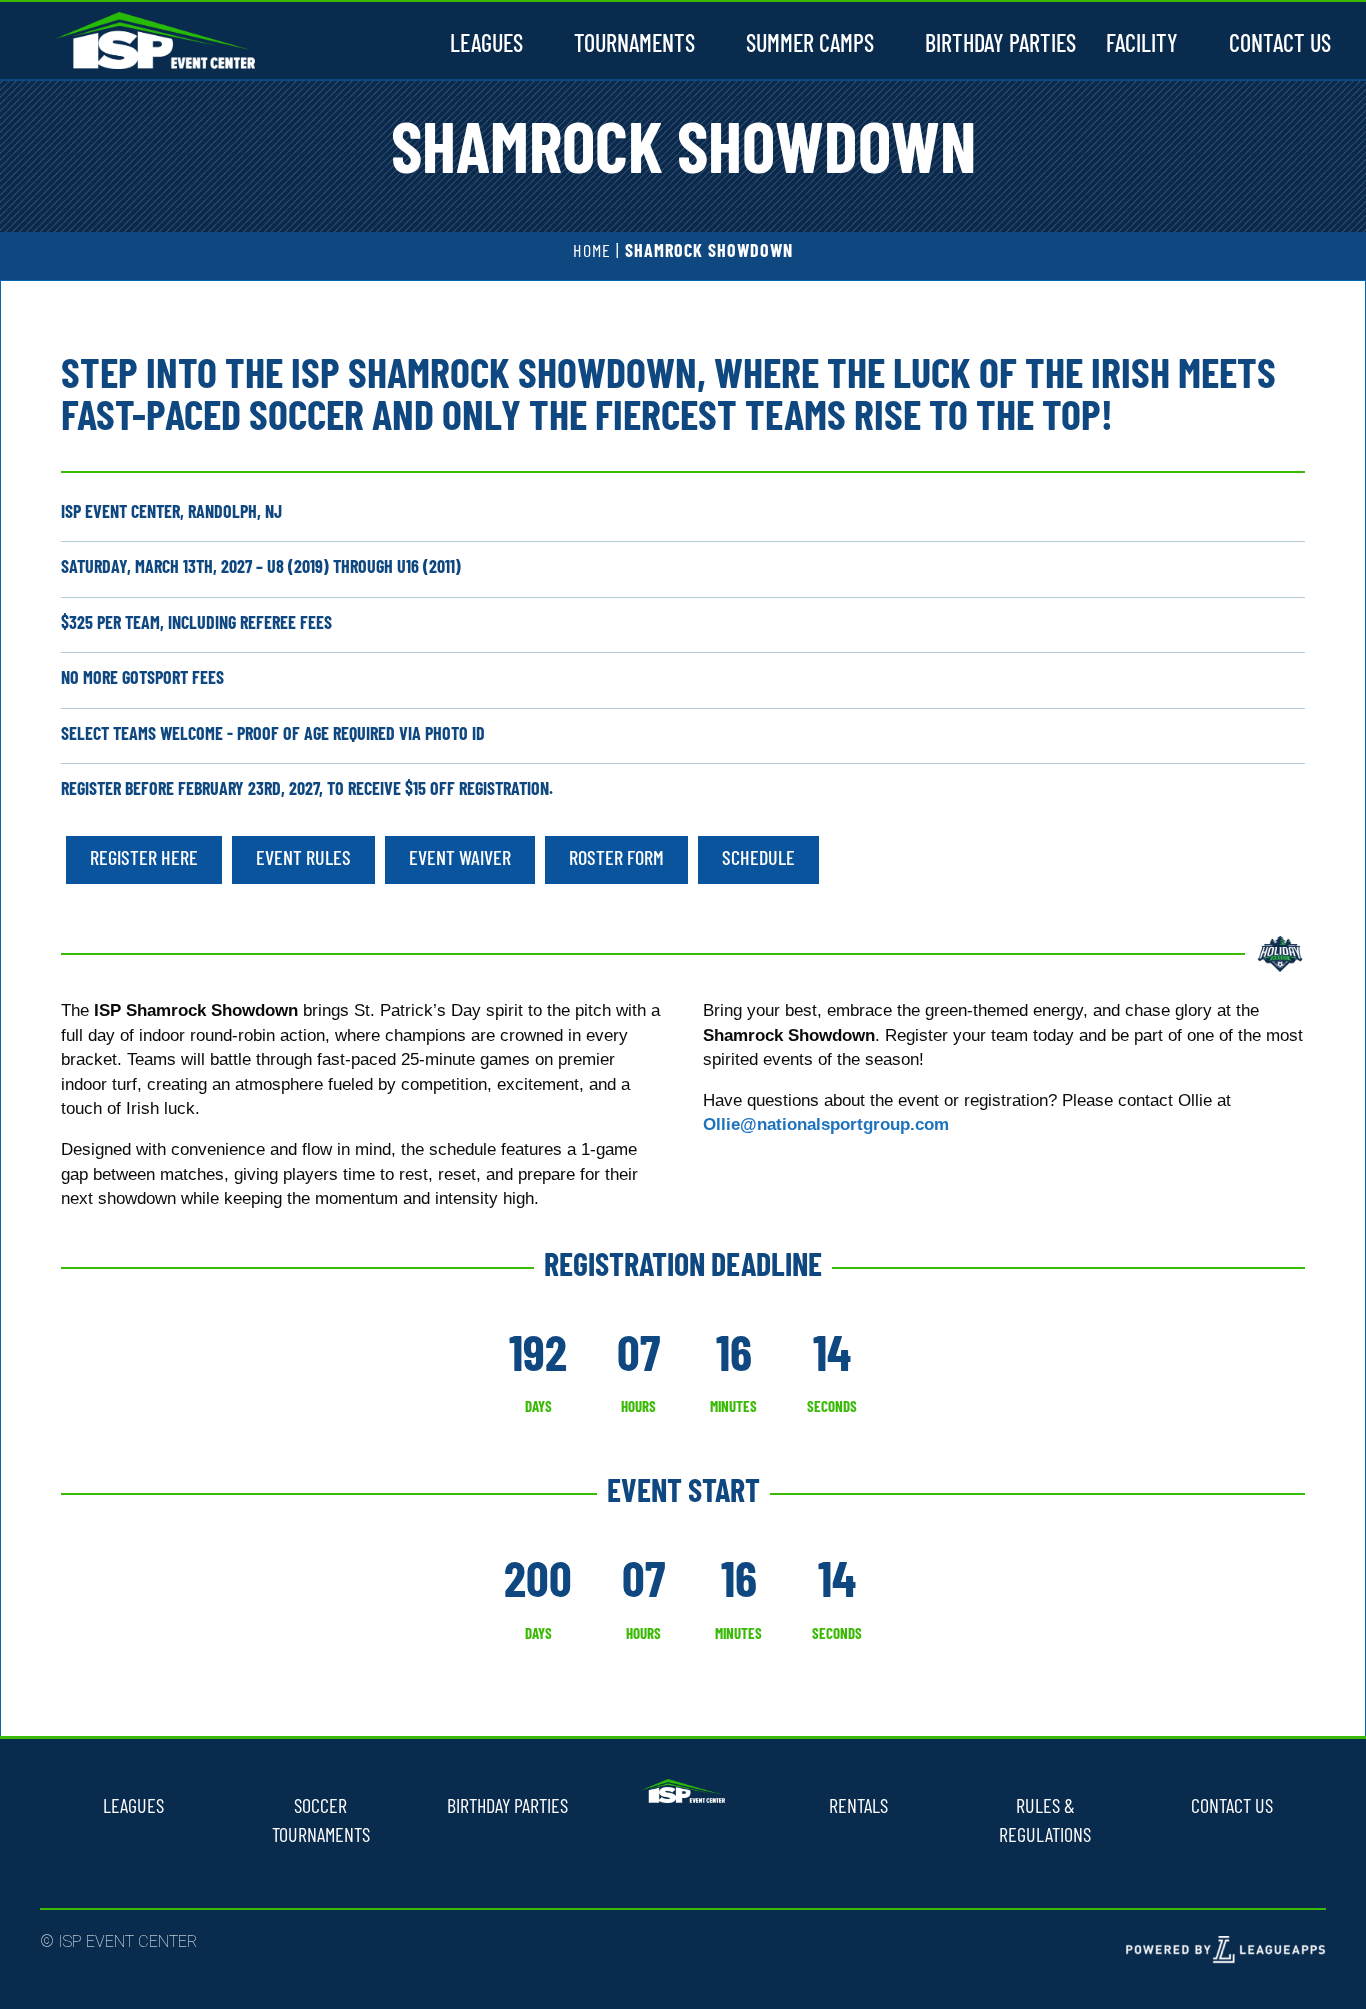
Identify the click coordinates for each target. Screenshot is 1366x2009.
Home (592, 253)
